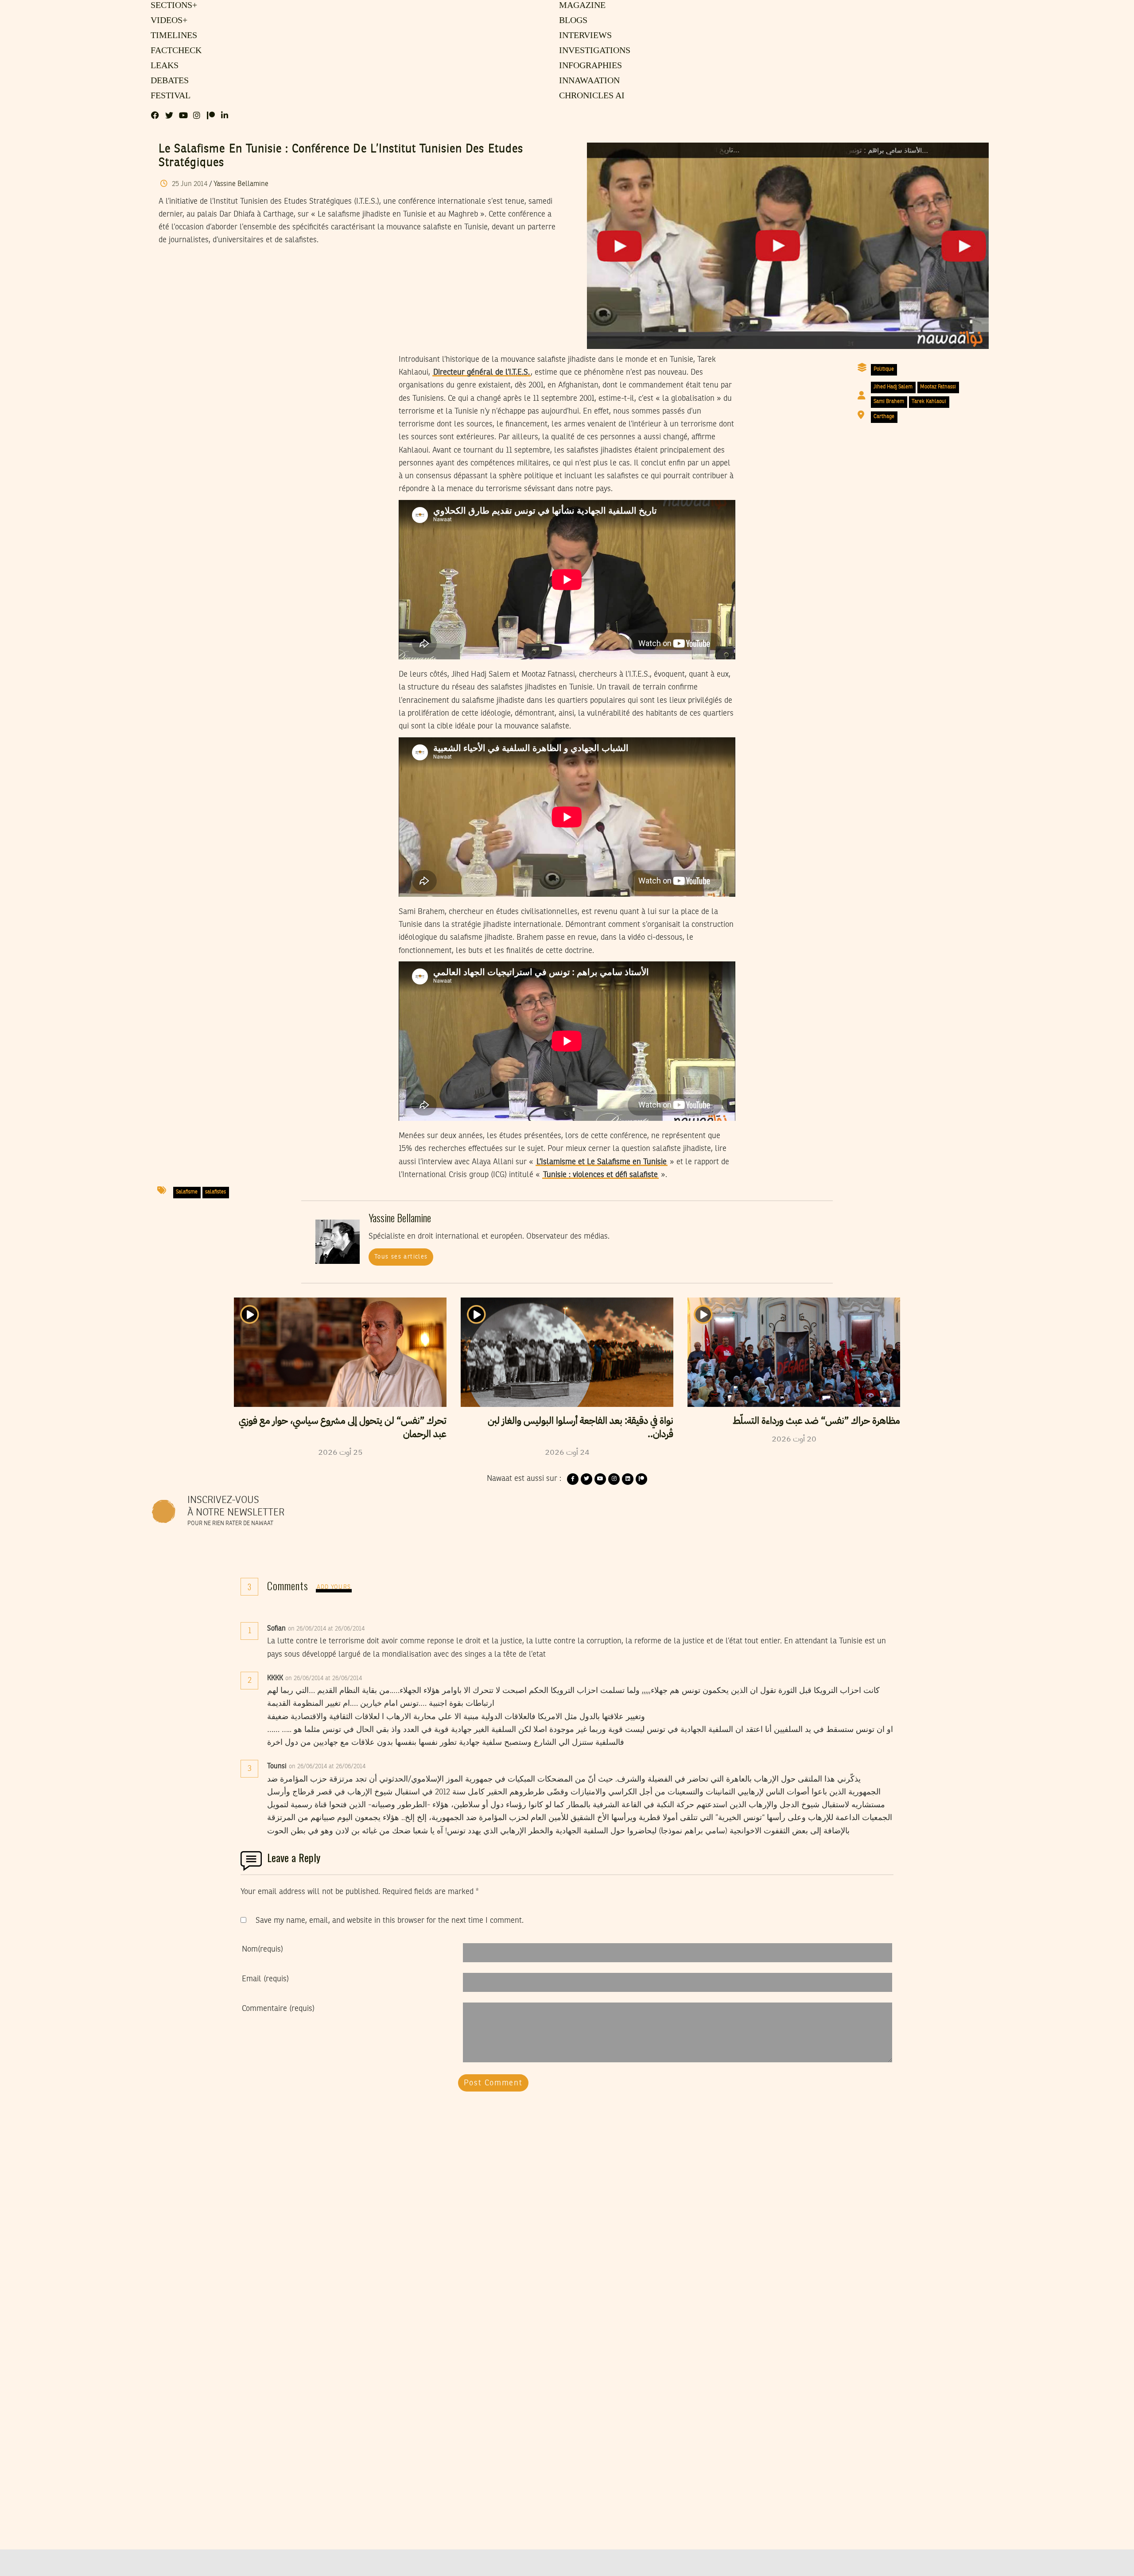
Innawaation (588, 81)
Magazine (581, 6)
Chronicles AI (591, 96)
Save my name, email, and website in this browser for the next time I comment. (390, 1921)
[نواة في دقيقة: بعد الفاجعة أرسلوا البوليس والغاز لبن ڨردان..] (567, 1352)
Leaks (163, 66)
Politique (884, 369)
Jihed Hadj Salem (893, 387)
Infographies (590, 66)
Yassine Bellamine (241, 184)
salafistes (216, 1192)
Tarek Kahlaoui (929, 402)
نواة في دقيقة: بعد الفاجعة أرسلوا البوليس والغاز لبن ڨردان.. (581, 1427)
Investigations (593, 51)
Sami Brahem (889, 402)
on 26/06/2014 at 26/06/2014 (327, 1629)
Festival (169, 96)
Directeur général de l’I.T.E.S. (482, 372)
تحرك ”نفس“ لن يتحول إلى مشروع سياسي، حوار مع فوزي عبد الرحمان (343, 1427)
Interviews (585, 36)
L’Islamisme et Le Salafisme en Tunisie (602, 1162)
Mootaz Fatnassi (938, 387)
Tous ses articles (401, 1257)
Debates (168, 81)
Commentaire (278, 2009)
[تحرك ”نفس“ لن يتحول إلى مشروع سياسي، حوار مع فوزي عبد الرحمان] (340, 1352)
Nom (262, 1949)
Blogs (573, 21)
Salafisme (187, 1192)
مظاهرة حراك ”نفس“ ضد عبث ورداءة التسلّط (816, 1421)
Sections (173, 6)
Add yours (334, 1587)
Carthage (884, 417)
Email (265, 1979)
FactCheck (174, 51)
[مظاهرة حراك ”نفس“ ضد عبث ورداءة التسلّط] (794, 1352)
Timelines (172, 36)
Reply (386, 1629)
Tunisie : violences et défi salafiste (600, 1175)
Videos (168, 21)
